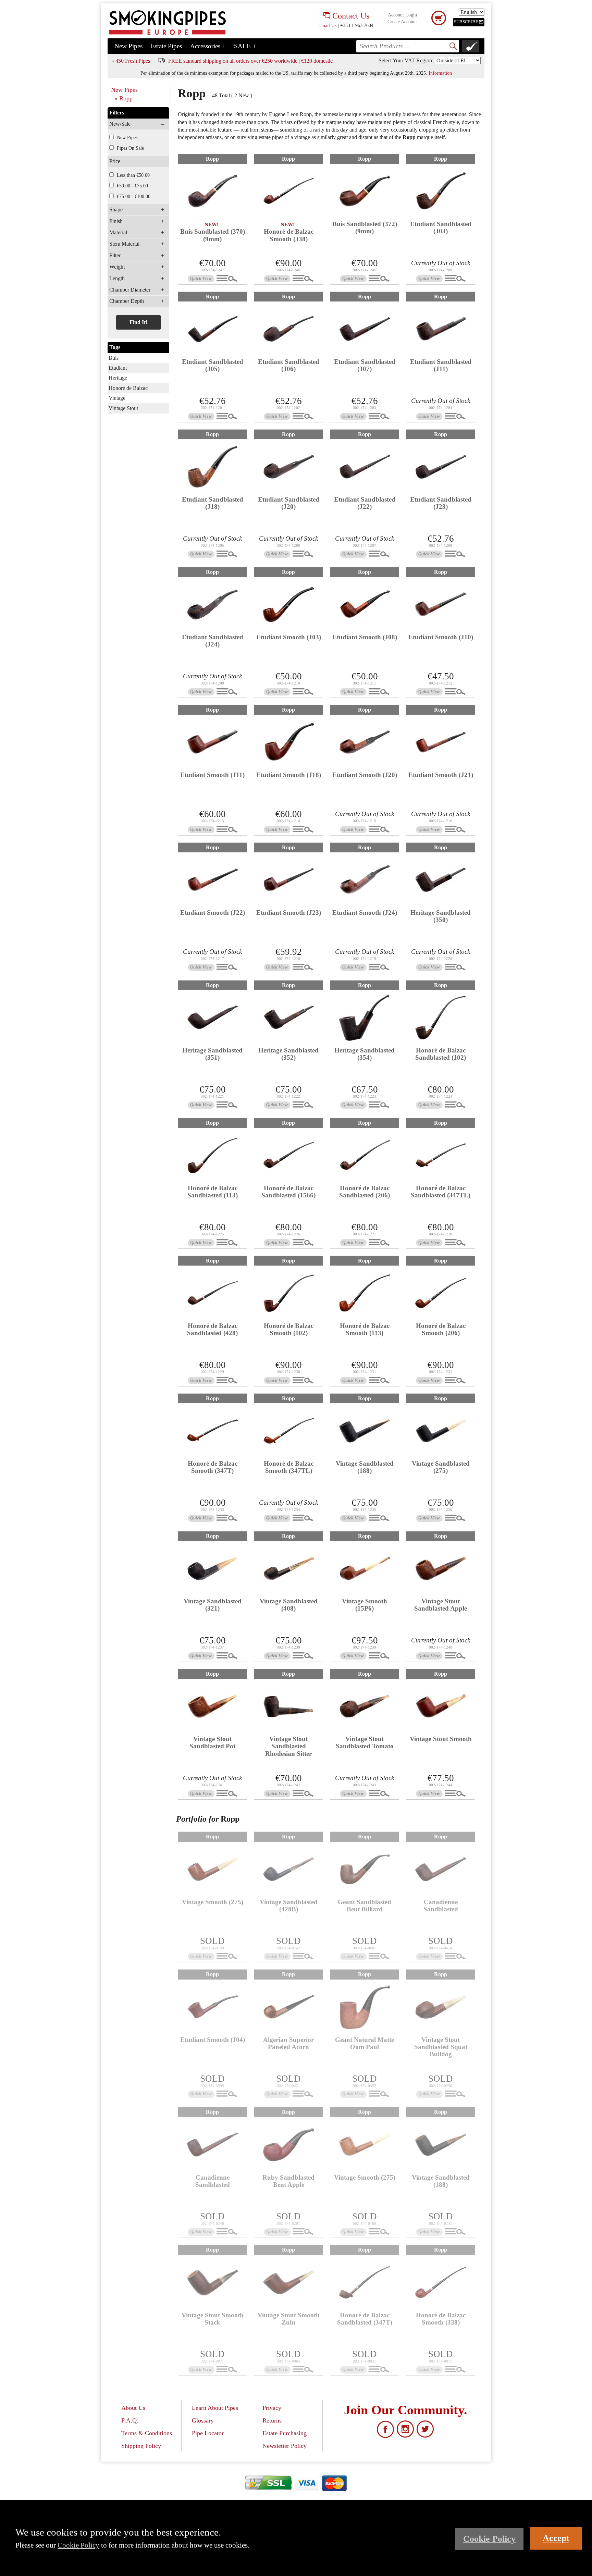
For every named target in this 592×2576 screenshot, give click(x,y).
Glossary (203, 2420)
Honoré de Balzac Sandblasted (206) (365, 1192)
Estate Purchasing (285, 2433)
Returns (272, 2420)
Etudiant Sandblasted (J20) (289, 503)
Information (440, 73)
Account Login (402, 15)
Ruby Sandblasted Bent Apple (288, 2181)
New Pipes (128, 46)
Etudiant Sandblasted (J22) (365, 503)
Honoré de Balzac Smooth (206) (441, 1329)
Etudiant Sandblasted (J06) (289, 365)
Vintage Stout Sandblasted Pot (212, 1742)
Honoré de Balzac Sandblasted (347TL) (441, 1192)
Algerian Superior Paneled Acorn (288, 2043)
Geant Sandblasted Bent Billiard (365, 1906)
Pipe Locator (208, 2433)
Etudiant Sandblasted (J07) (365, 365)
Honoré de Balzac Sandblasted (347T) (365, 2319)
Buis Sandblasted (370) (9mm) (213, 235)
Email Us (327, 25)
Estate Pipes (166, 46)
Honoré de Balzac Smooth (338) (289, 235)
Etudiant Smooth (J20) (365, 775)
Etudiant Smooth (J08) (365, 637)
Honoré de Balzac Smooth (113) (365, 1329)
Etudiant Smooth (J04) (213, 2040)
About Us (133, 2408)
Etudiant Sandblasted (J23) (441, 503)
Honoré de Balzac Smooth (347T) (213, 1467)
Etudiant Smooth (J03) (289, 637)
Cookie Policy (78, 2545)
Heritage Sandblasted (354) (365, 1054)
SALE (245, 46)
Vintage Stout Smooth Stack (213, 2319)
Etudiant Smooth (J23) (289, 913)
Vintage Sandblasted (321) (213, 1605)
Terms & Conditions (147, 2433)
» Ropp (124, 98)
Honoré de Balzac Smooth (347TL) (289, 1467)
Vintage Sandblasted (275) (441, 1467)
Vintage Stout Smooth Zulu (289, 2319)
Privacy (272, 2408)
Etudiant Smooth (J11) (212, 775)
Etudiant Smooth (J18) (289, 775)
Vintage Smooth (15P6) (365, 1605)
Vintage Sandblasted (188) (365, 1467)
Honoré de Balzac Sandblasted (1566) (288, 1192)
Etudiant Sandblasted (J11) (441, 365)
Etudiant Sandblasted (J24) (213, 641)
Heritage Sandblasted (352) (288, 1054)
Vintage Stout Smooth (441, 1739)
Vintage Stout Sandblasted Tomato (365, 1742)
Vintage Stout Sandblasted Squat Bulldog (441, 2047)
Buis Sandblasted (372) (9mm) (365, 227)
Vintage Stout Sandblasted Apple (441, 1605)
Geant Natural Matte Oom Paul (365, 2043)
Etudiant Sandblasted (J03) (441, 227)
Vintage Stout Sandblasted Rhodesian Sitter (288, 1746)
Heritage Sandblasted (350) (441, 916)
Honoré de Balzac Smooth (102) (289, 1329)
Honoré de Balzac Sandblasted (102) (441, 1054)
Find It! (138, 322)
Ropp (212, 159)
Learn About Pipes (215, 2408)
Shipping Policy (141, 2446)
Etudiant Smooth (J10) (441, 637)
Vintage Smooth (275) (213, 1902)
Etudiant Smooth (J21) (441, 775)
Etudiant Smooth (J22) (213, 913)
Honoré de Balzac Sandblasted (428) (212, 1329)
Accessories (208, 46)
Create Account (402, 22)
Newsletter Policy (285, 2446)
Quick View (201, 279)
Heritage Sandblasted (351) (212, 1054)
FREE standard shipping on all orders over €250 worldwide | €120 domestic (250, 61)
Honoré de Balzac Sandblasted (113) (213, 1192)
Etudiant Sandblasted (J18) (213, 503)
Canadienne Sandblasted (441, 1906)
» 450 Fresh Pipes (131, 61)
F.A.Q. (130, 2420)
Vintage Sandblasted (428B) (289, 1906)
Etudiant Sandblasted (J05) (213, 365)
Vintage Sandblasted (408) (289, 1605)
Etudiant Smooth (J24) (365, 913)
